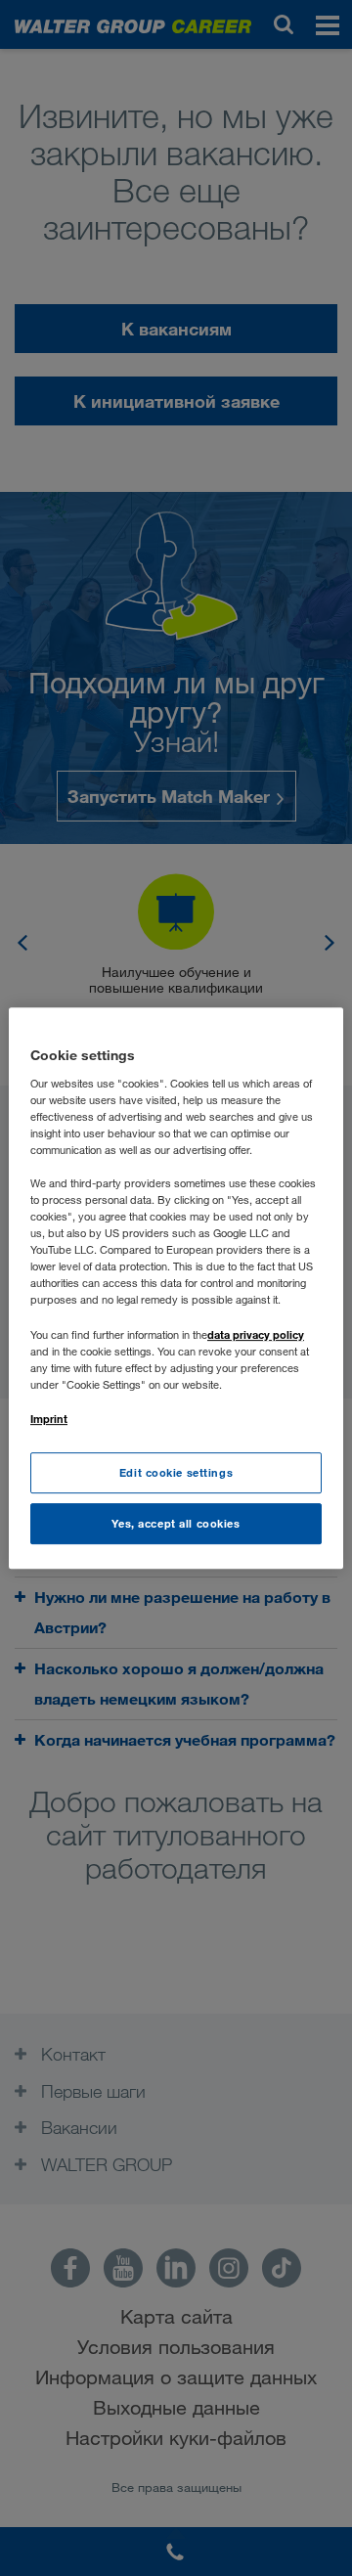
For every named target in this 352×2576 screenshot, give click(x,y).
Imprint (49, 1419)
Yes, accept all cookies (176, 1523)
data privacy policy (256, 1334)
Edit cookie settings (176, 1472)
